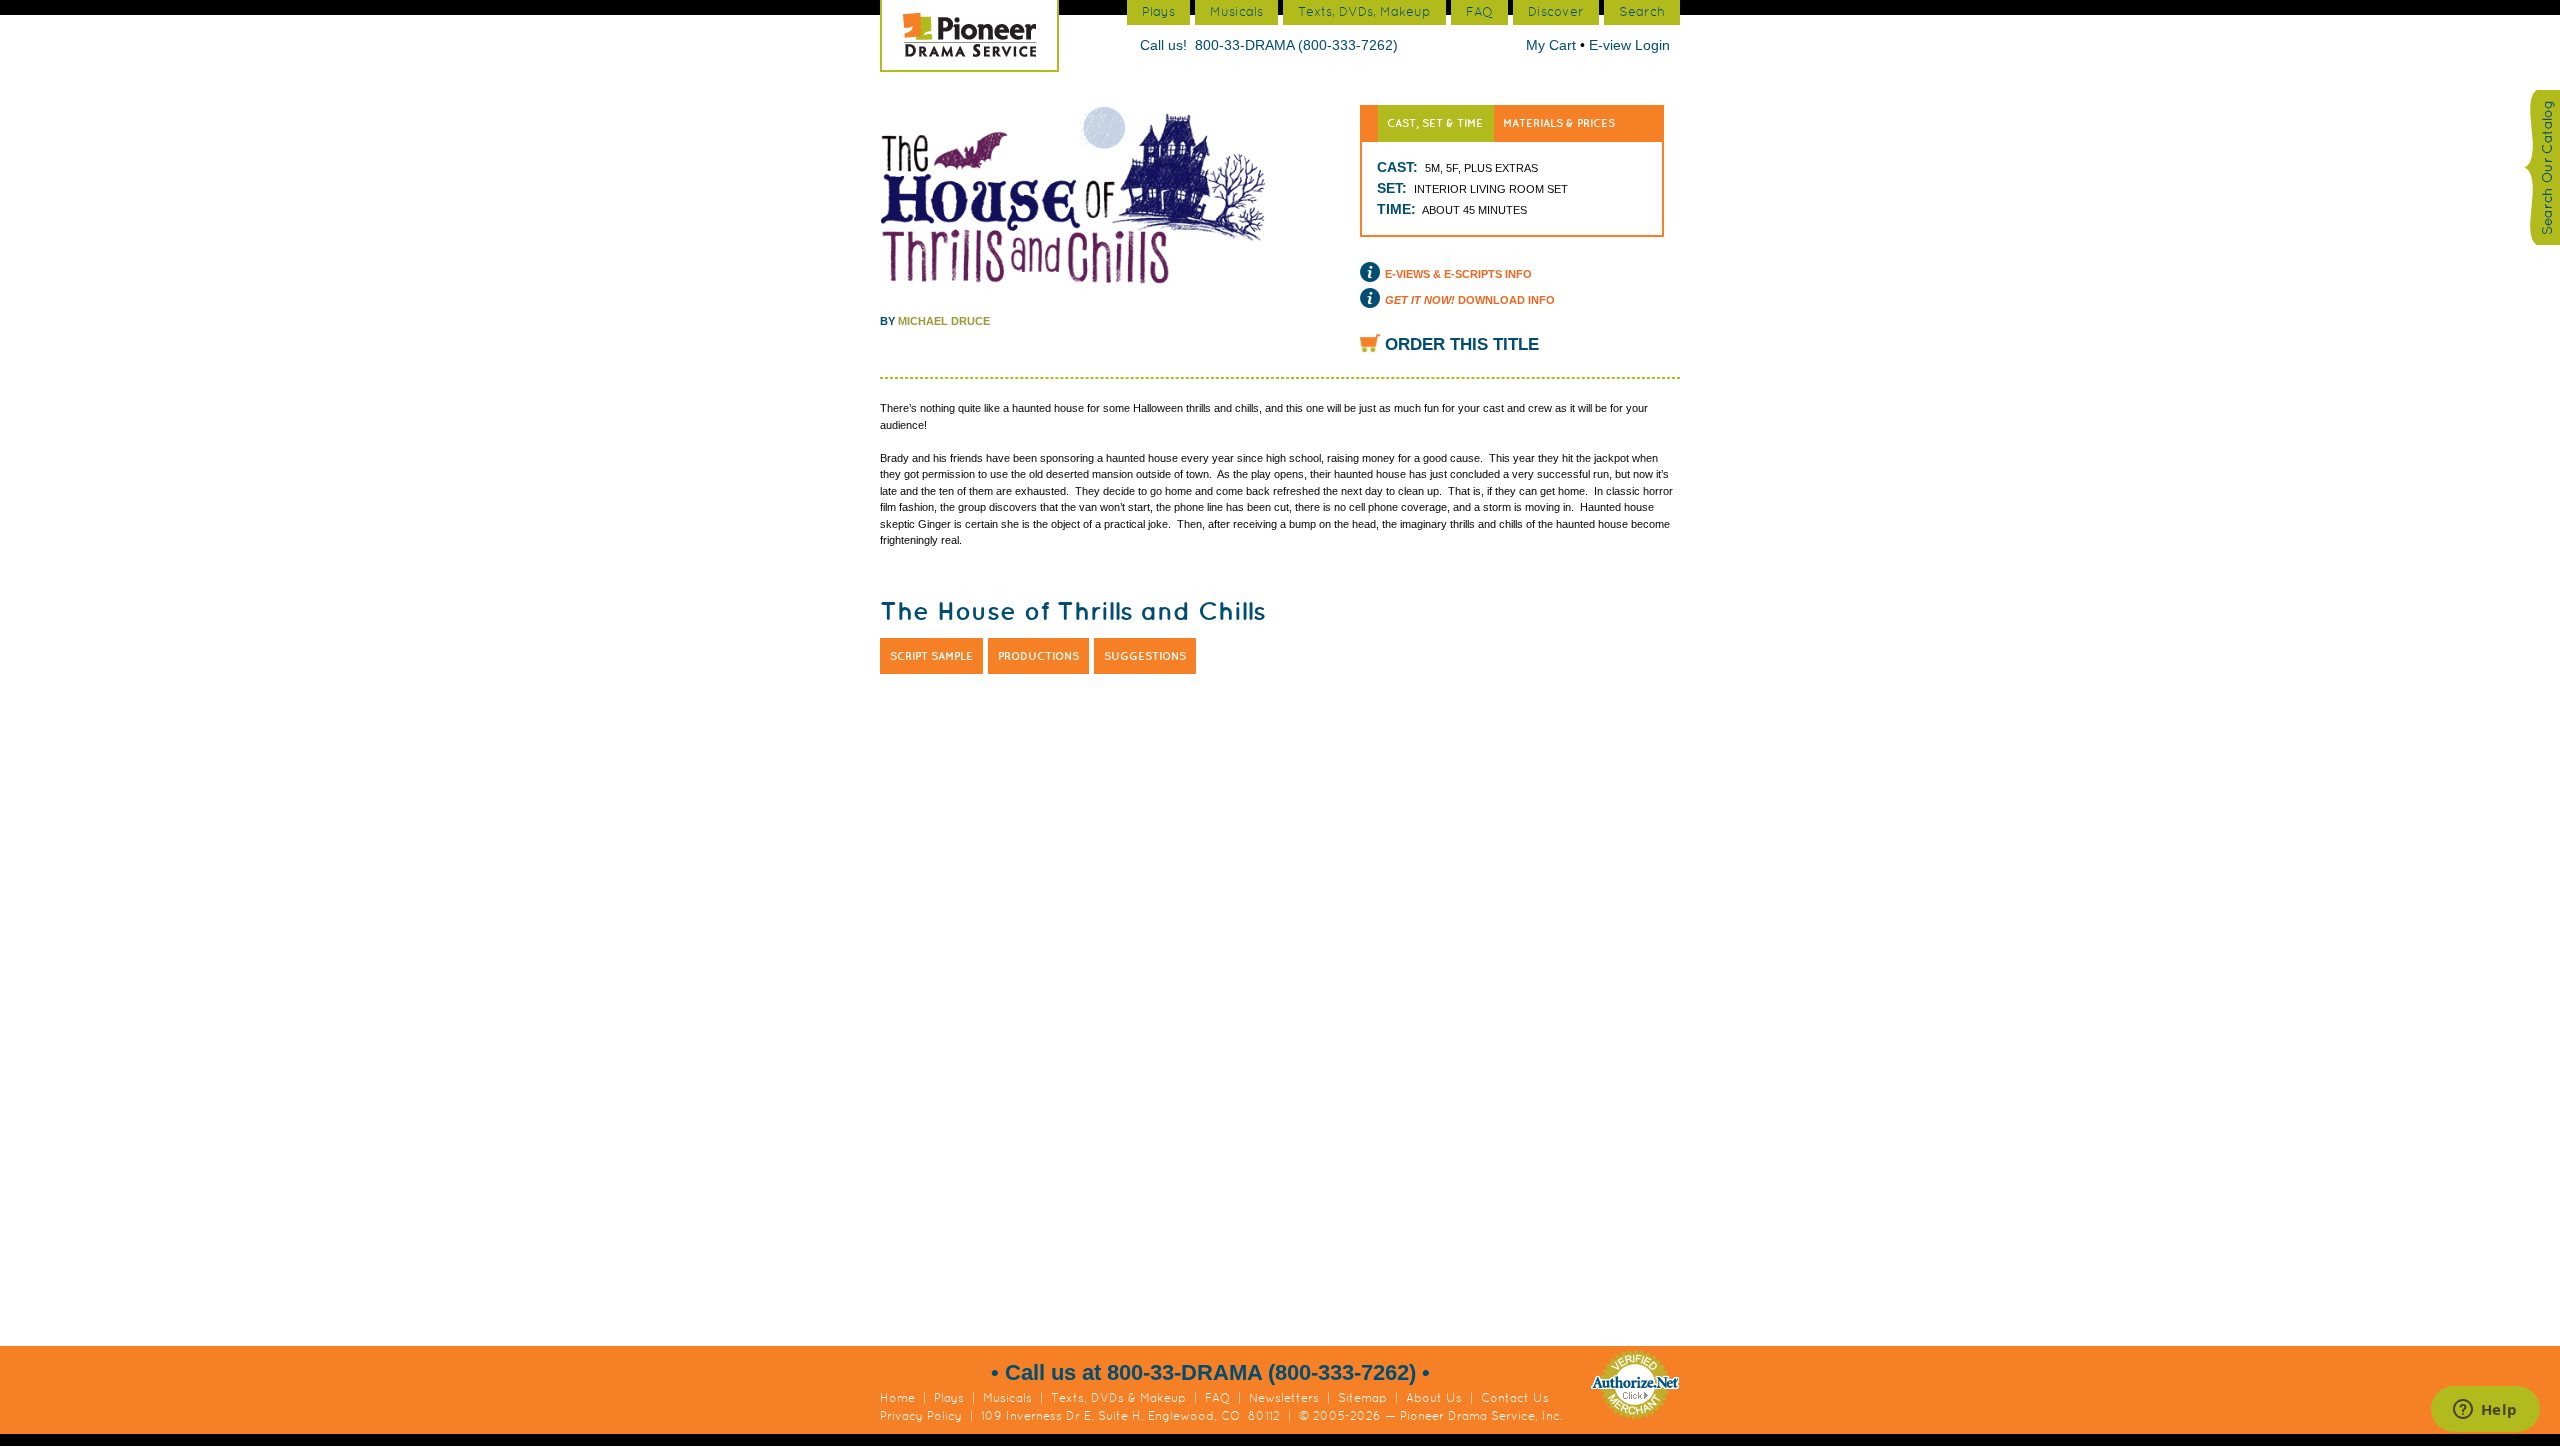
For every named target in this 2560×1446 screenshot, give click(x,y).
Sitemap (1362, 1398)
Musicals (1007, 1398)
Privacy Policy (921, 1416)
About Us (1434, 1398)
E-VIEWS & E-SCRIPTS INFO (1458, 274)
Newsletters (1284, 1398)
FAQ (1217, 1398)
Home (897, 1398)
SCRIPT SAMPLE (931, 656)
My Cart (1553, 45)
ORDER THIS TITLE (1462, 344)
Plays (949, 1398)
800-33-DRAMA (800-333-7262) (1296, 45)
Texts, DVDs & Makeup (1118, 1398)
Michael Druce (944, 321)
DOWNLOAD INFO (1470, 300)
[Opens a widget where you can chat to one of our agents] (2485, 1411)
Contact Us (1515, 1398)
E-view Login (1629, 45)
